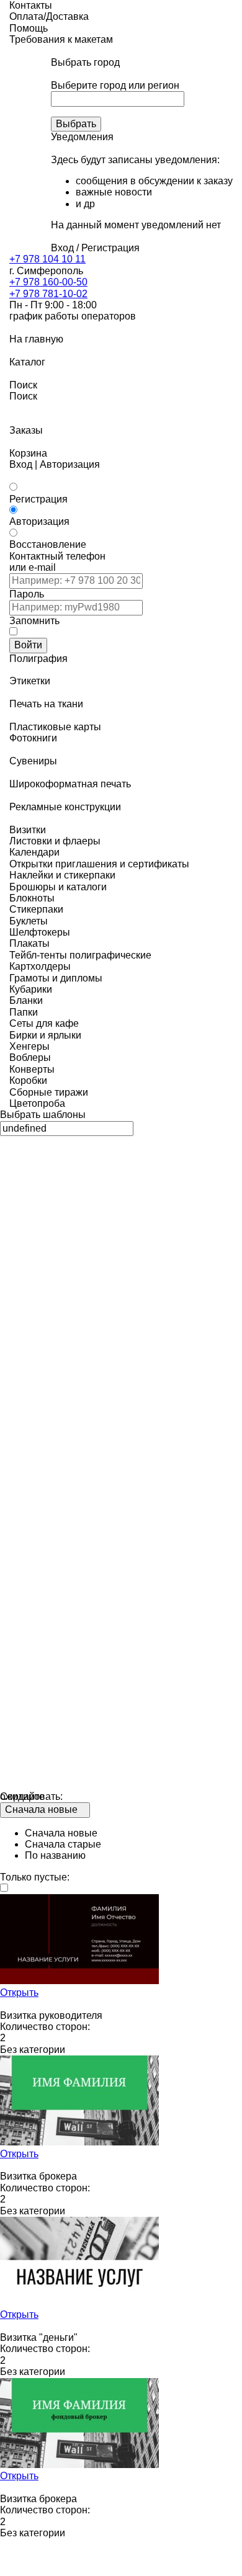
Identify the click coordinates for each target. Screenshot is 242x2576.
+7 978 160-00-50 (48, 282)
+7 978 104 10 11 (47, 259)
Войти (28, 645)
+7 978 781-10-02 (48, 294)
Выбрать (76, 124)
